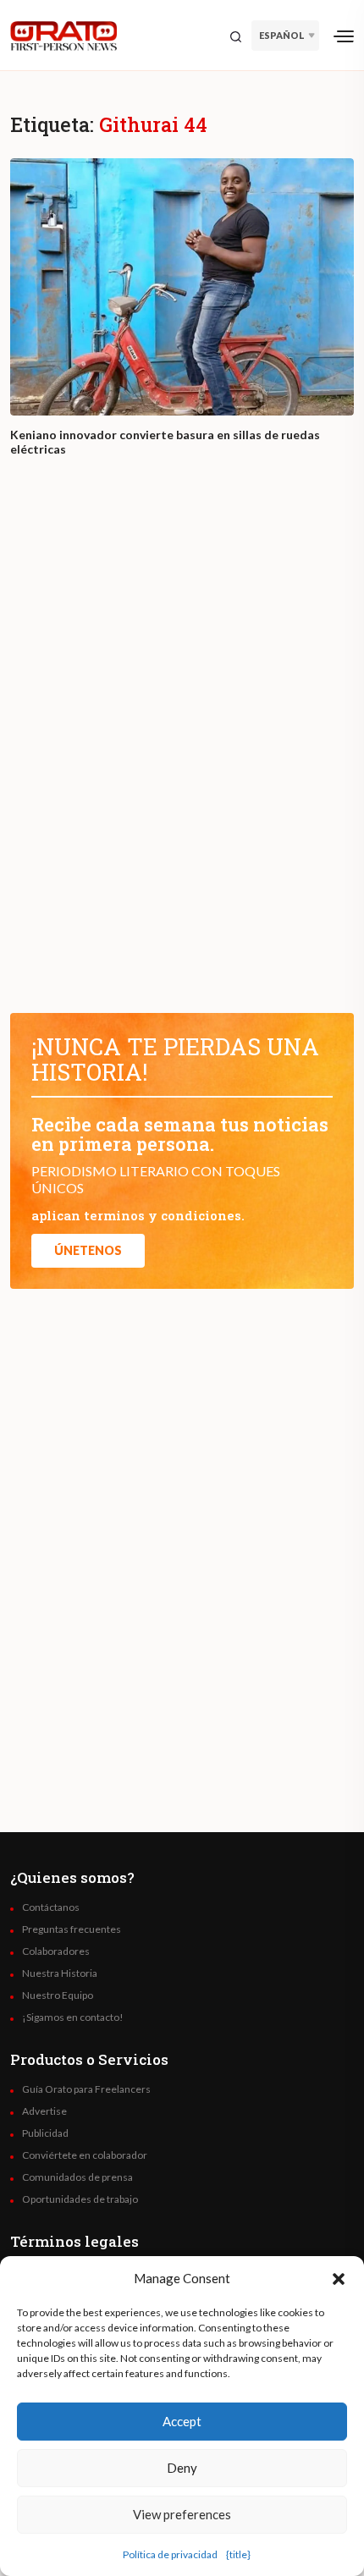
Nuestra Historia (60, 1973)
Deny (182, 2468)
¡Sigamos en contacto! (73, 2017)
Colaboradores (56, 1951)
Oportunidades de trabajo (80, 2199)
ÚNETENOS (88, 1250)
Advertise (44, 2111)
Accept (182, 2421)
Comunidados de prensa (77, 2177)
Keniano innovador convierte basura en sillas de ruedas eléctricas (165, 442)
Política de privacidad (170, 2554)
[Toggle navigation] (344, 36)
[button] (339, 2278)
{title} (238, 2554)
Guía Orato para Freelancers (86, 2089)
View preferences (182, 2514)
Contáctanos (51, 1907)
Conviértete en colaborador (85, 2155)
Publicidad (45, 2133)
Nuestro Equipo (58, 1995)
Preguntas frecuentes (72, 1929)
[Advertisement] (182, 751)
